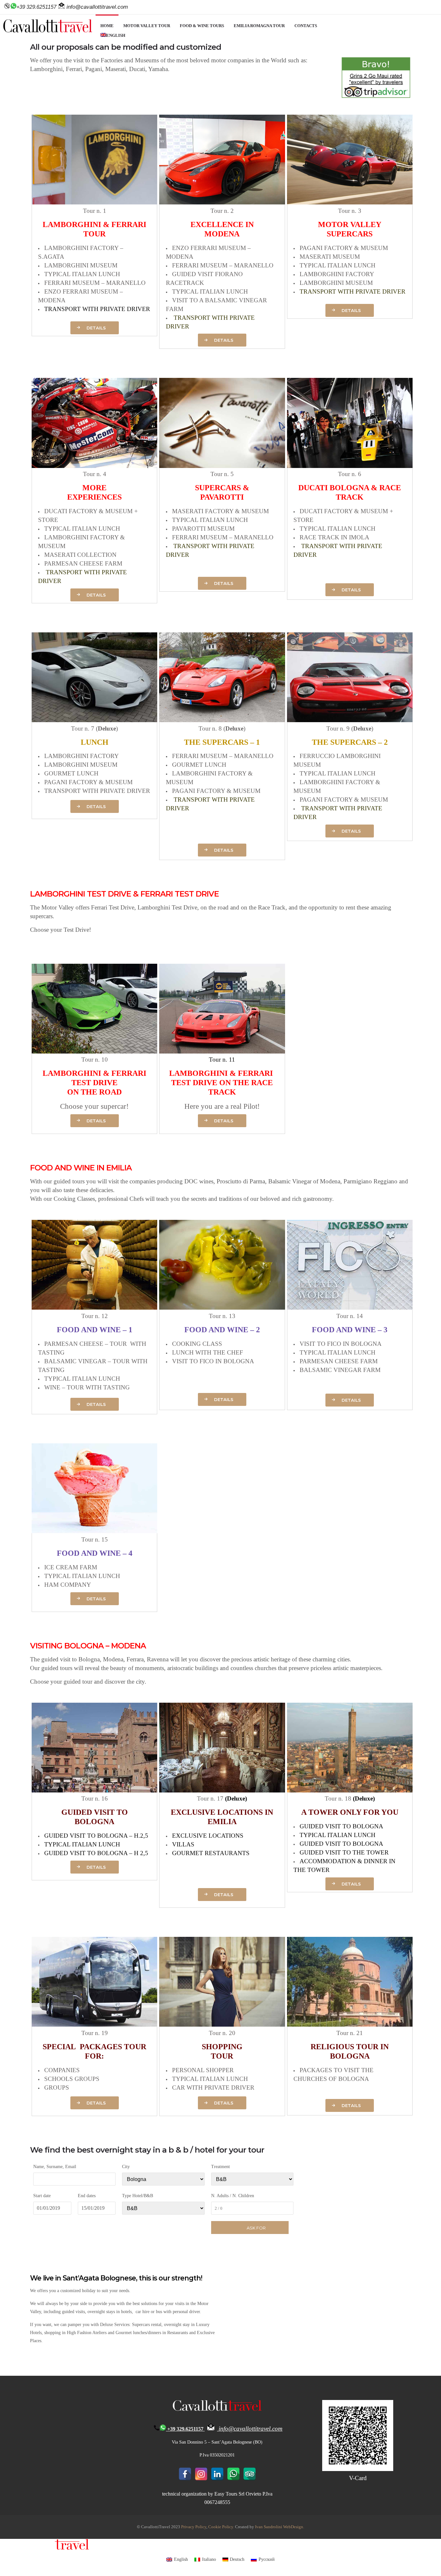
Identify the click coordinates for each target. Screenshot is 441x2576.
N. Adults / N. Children (233, 2196)
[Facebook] (185, 2474)
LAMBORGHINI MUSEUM (81, 265)
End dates (87, 2196)
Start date (42, 2196)
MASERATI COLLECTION (80, 555)
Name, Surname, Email (55, 2167)
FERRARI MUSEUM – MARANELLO (95, 283)
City (126, 2167)
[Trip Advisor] (250, 2474)
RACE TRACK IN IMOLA (334, 537)
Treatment (221, 2167)
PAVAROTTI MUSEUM (203, 529)
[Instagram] (201, 2474)
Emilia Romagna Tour (259, 26)
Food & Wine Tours (202, 26)
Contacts (306, 26)
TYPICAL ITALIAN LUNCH (82, 274)
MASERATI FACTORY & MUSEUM (221, 511)
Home (107, 26)
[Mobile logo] (45, 2548)
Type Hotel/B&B (138, 2196)
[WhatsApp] (233, 2474)
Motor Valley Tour (147, 26)
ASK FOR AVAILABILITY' (256, 2230)
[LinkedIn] (217, 2474)
